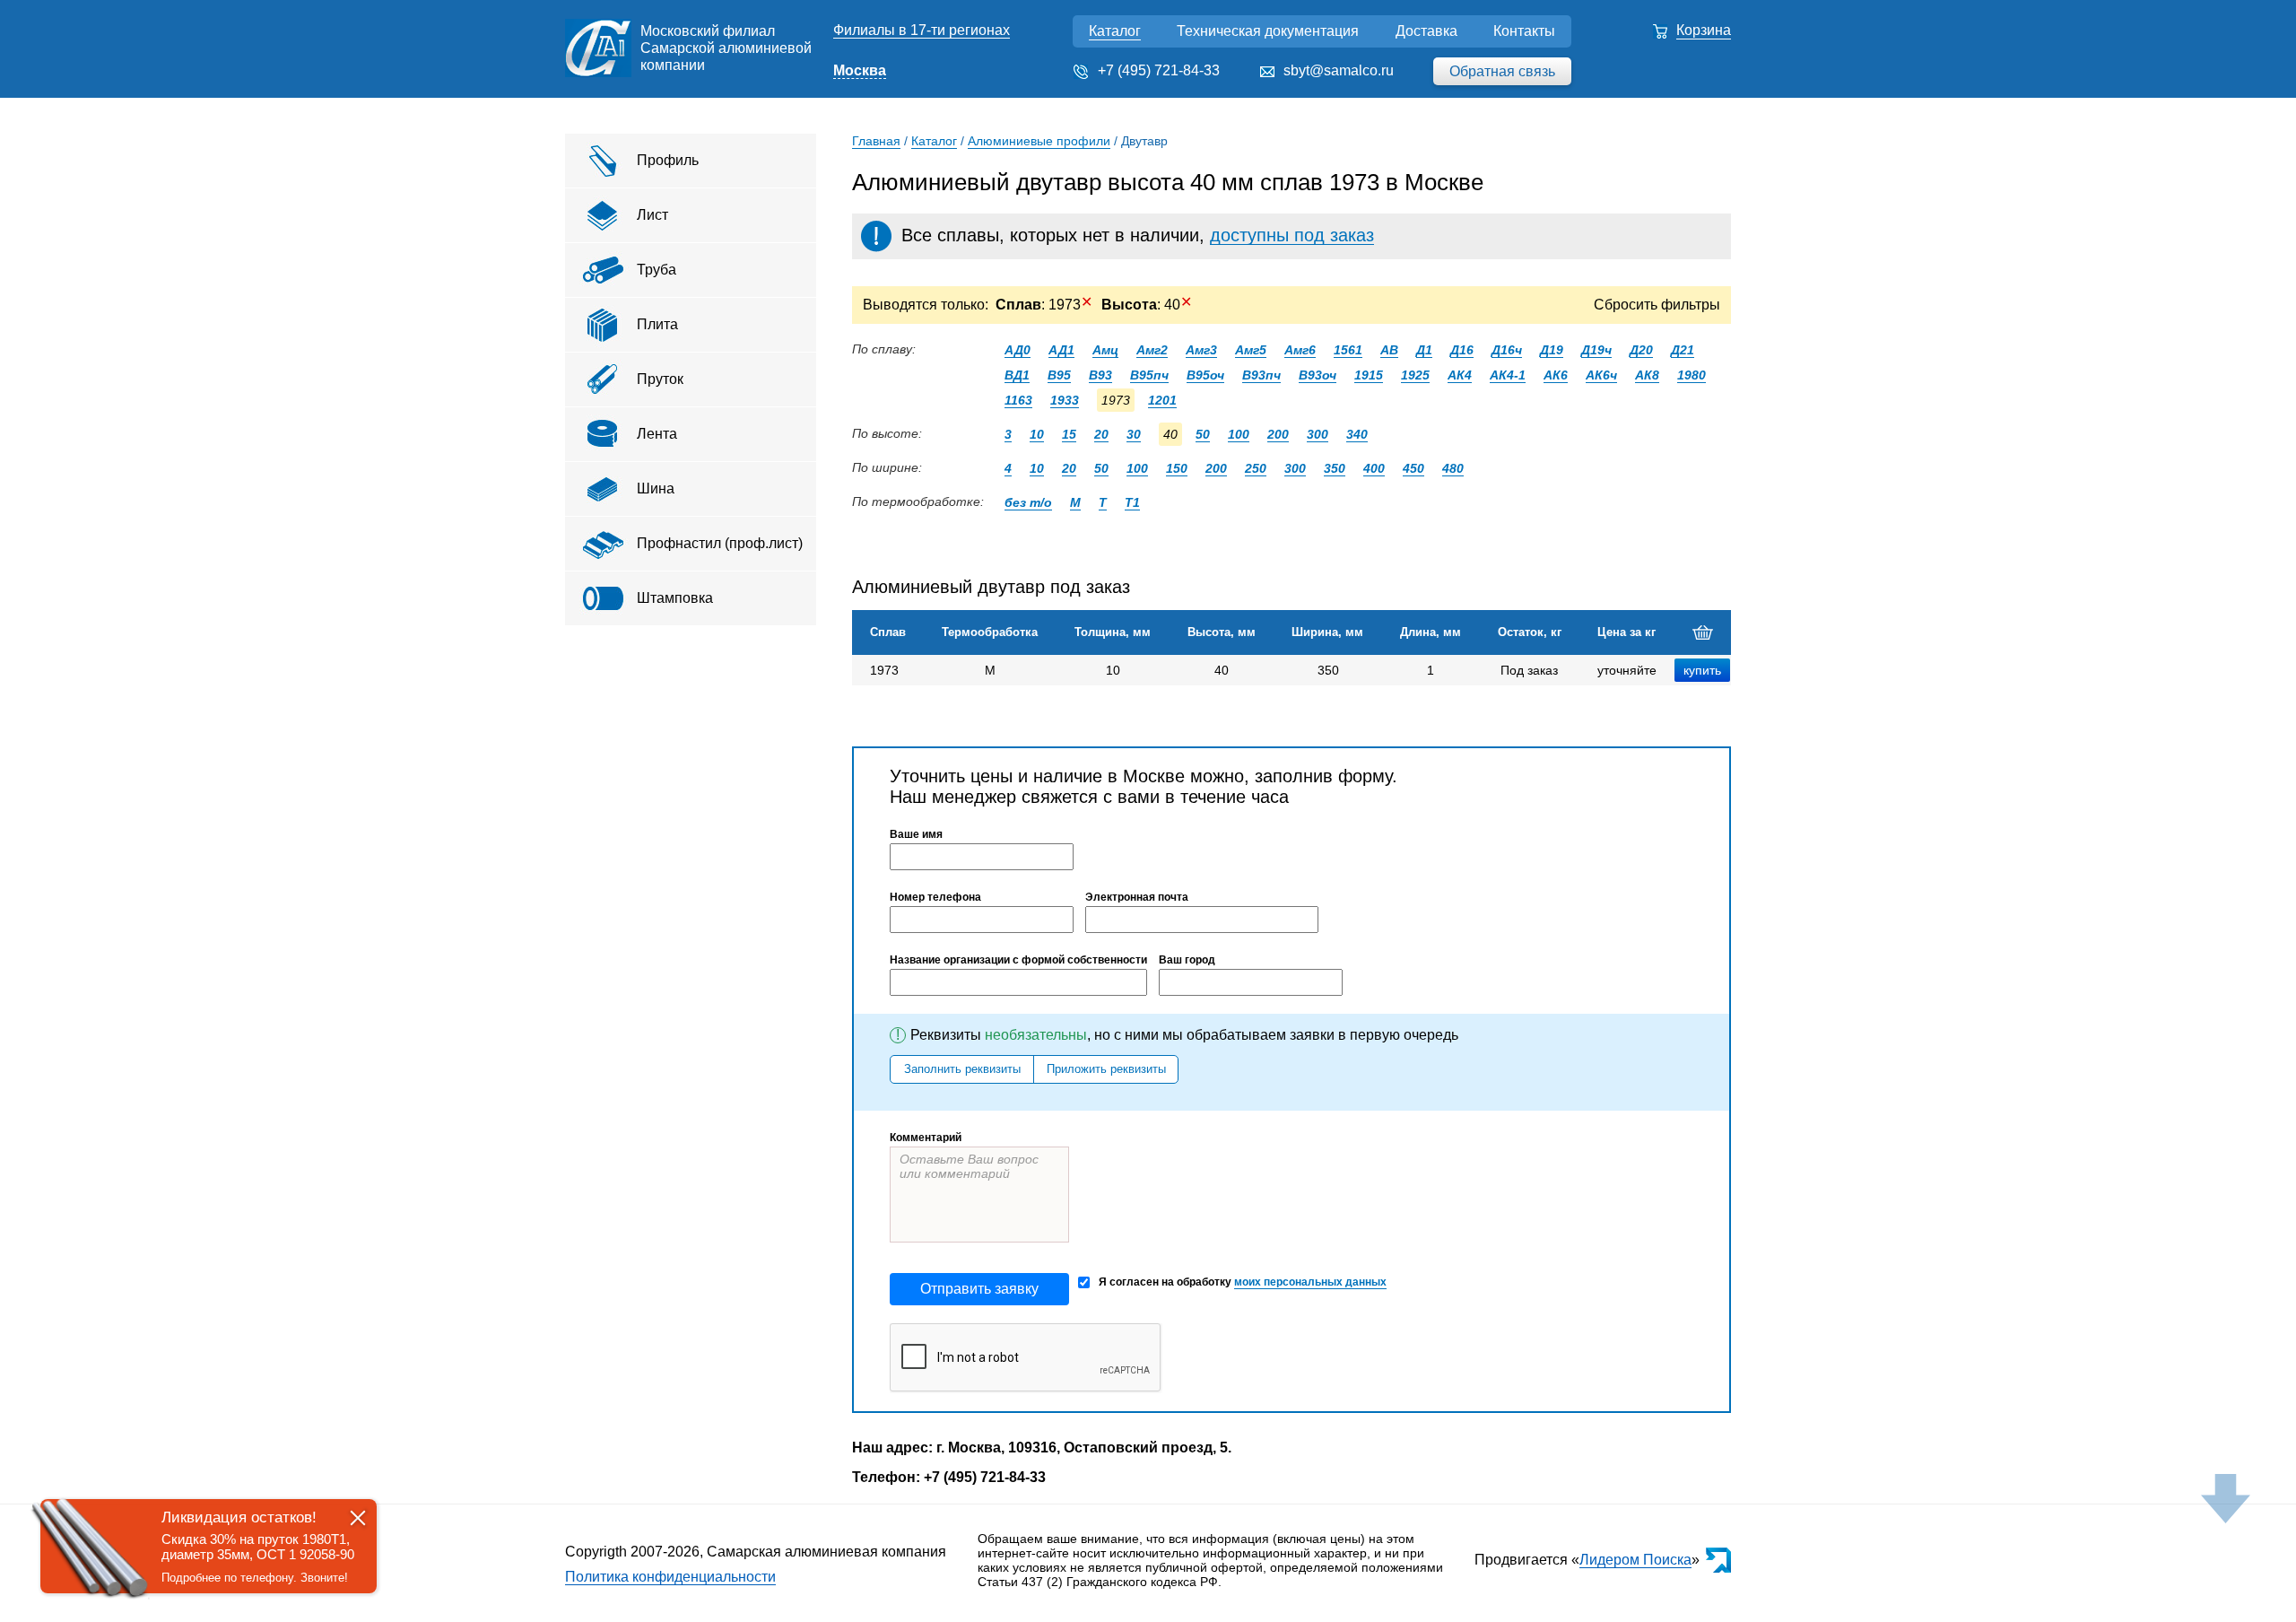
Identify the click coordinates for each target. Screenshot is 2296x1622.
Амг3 (1201, 350)
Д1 (1424, 350)
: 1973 (1044, 305)
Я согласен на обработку (1243, 1282)
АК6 (1556, 375)
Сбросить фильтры (1657, 305)
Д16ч (1507, 350)
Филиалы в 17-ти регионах (922, 30)
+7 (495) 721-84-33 (1159, 70)
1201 (1162, 400)
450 (1413, 468)
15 (1069, 434)
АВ (1389, 350)
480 (1453, 468)
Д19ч (1596, 350)
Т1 (1132, 502)
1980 (1692, 375)
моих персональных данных (1310, 1282)
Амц (1105, 350)
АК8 (1647, 375)
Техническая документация (1268, 31)
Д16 (1462, 350)
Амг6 (1300, 350)
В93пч (1261, 375)
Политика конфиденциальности (670, 1577)
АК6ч (1601, 375)
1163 (1018, 400)
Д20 (1641, 350)
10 (1037, 434)
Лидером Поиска (1635, 1560)
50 (1203, 434)
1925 (1415, 375)
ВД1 (1017, 375)
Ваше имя (916, 834)
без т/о (1028, 502)
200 (1278, 434)
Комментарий (926, 1138)
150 (1177, 468)
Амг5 (1251, 350)
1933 (1065, 400)
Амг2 (1152, 350)
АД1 (1061, 350)
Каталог (1115, 31)
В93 (1100, 375)
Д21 (1683, 350)
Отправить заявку (979, 1289)
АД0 (1018, 350)
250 (1256, 468)
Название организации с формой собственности (1018, 960)
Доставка (1426, 31)
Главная (876, 141)
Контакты (1524, 31)
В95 (1059, 375)
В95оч (1205, 375)
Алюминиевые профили (1039, 141)
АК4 (1460, 375)
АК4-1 (1508, 375)
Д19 (1552, 350)
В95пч (1149, 375)
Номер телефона (935, 897)
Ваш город (1187, 960)
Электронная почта (1137, 897)
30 (1134, 434)
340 (1357, 434)
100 (1239, 434)
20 (1101, 434)
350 (1335, 468)
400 (1374, 468)
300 (1318, 434)
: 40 (1147, 305)
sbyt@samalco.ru (1339, 70)
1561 (1348, 350)
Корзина (1704, 30)
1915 (1369, 375)
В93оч (1318, 375)
